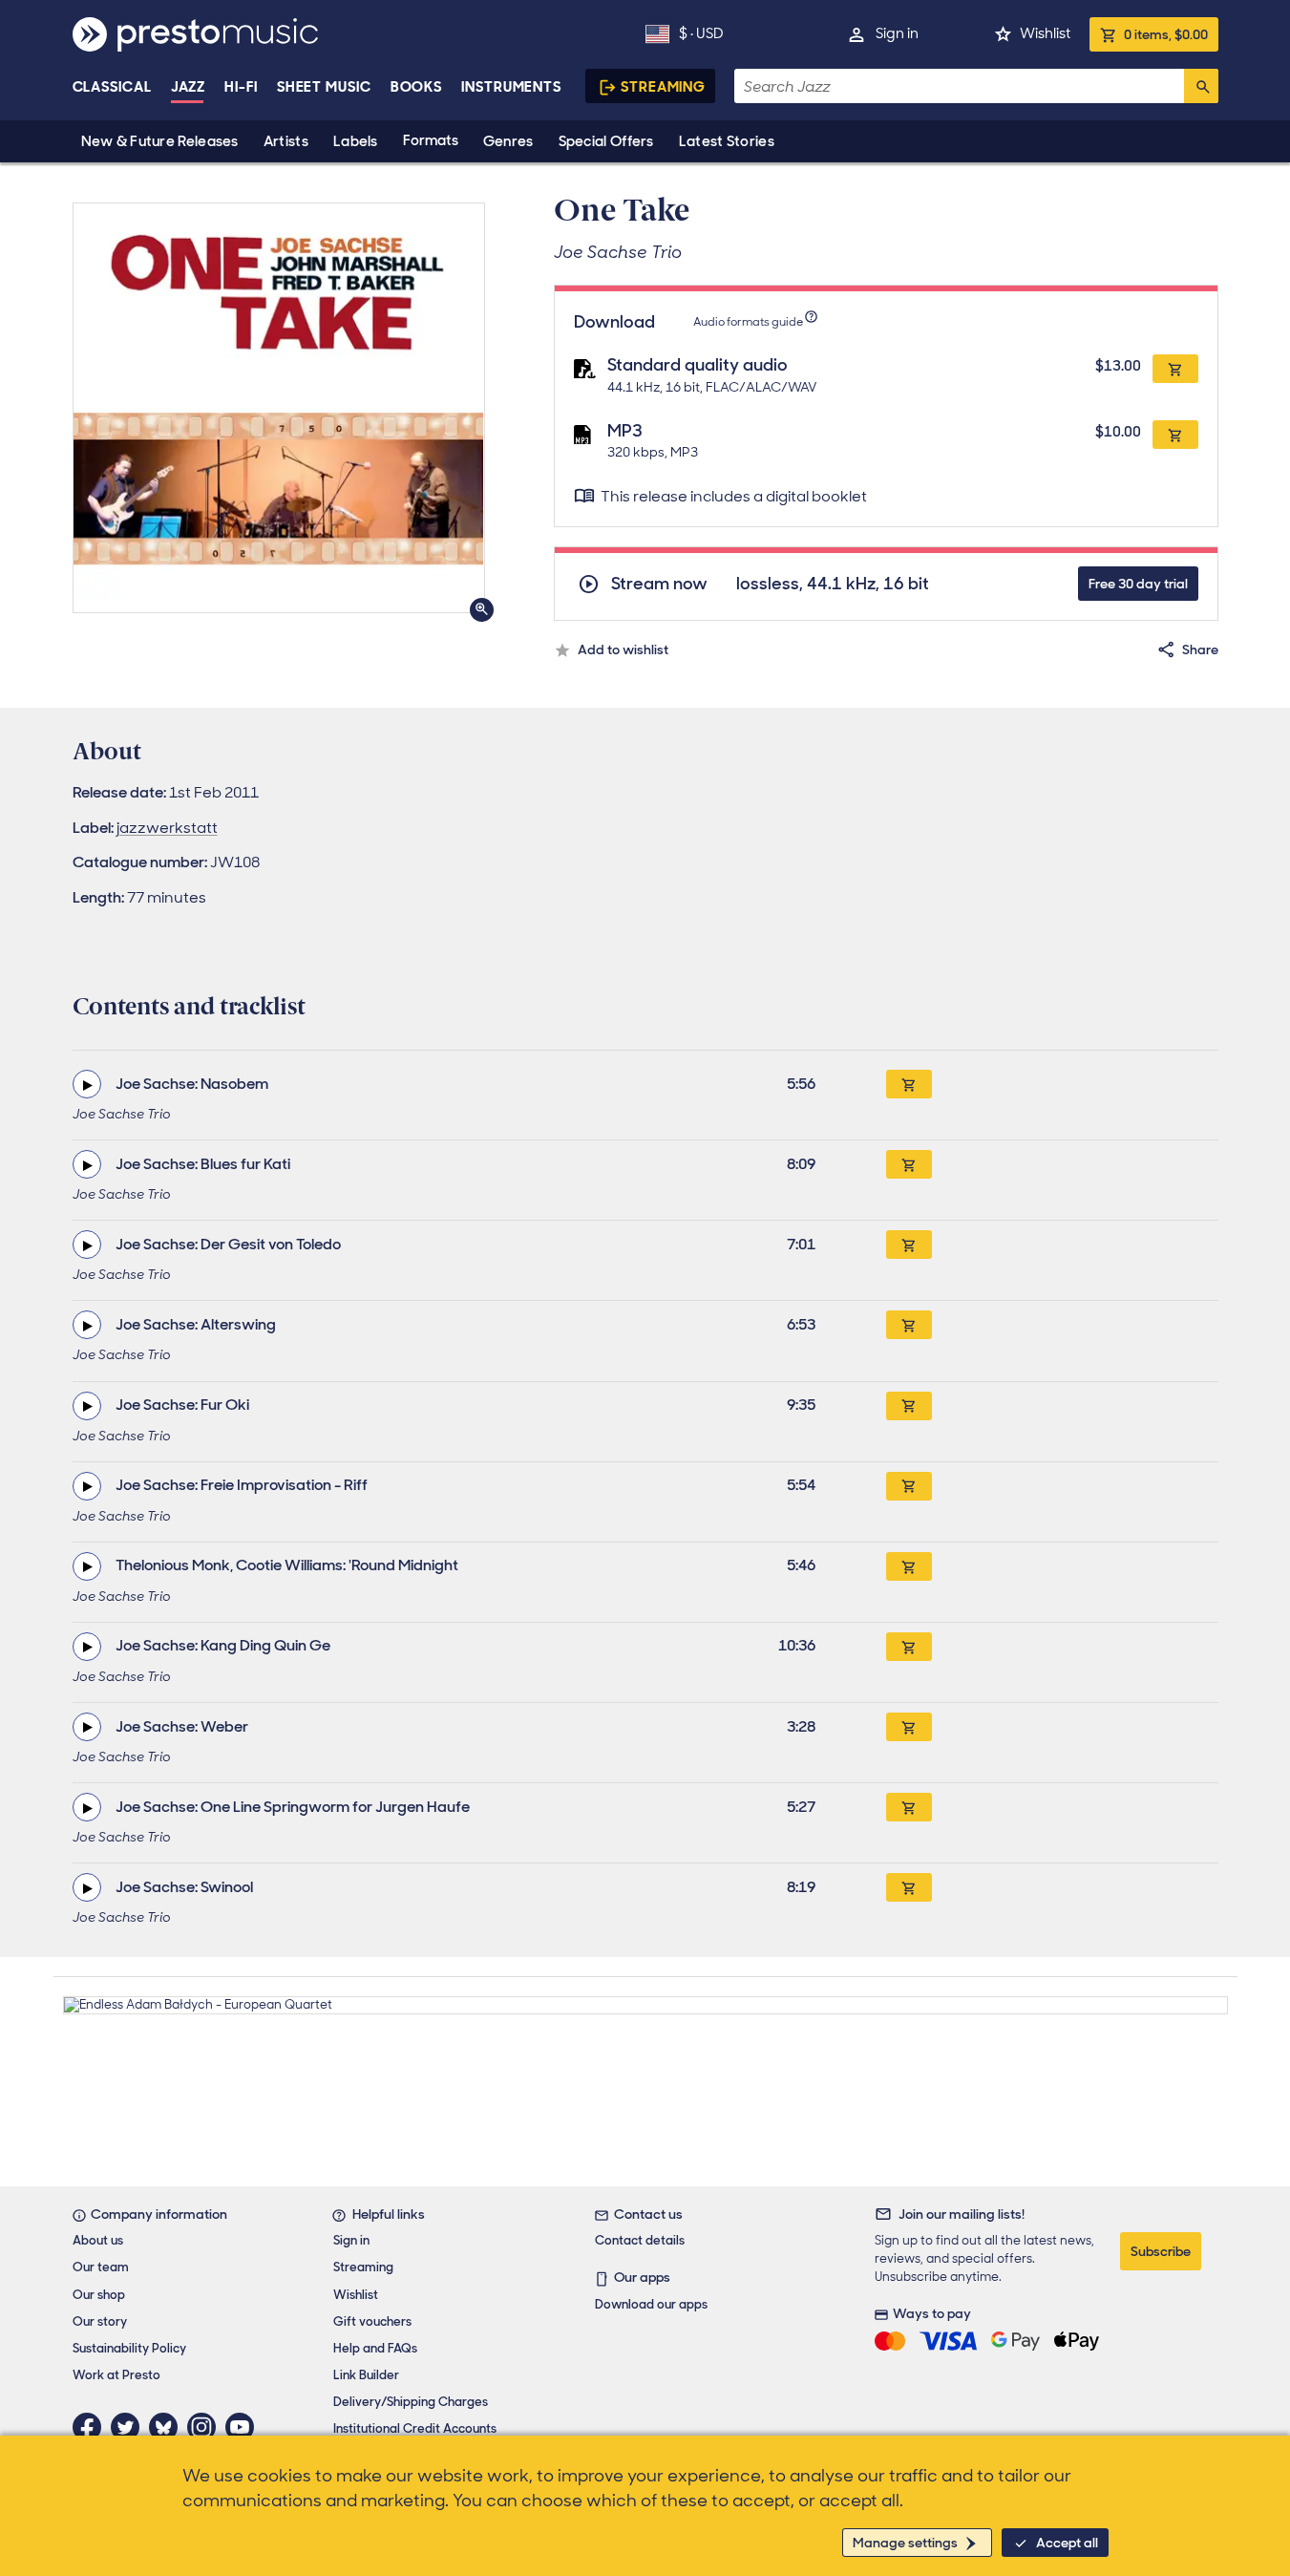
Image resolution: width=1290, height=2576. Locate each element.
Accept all (1067, 2543)
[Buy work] (909, 1084)
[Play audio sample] (87, 1084)
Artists (286, 141)
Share (1200, 649)
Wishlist (1045, 33)
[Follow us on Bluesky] (168, 2427)
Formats (431, 140)
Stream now (659, 584)
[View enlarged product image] (279, 408)
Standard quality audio (698, 365)
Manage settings (905, 2543)
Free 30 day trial (1138, 584)
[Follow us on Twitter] (130, 2427)
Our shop (99, 2295)
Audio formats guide (748, 322)
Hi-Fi (241, 87)
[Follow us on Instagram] (206, 2427)
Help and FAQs (375, 2348)
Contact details (640, 2240)
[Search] (1201, 86)
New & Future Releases (160, 141)
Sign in (897, 33)
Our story (100, 2321)
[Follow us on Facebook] (92, 2427)
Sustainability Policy (129, 2348)
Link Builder (366, 2375)
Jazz (189, 87)
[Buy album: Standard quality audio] (1175, 369)
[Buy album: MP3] (1175, 435)
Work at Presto (116, 2375)
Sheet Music (324, 87)
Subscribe (1161, 2251)
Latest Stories (727, 141)
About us (98, 2240)
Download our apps (651, 2304)
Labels (356, 141)
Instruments (511, 87)
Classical (112, 87)
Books (417, 87)
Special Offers (606, 141)
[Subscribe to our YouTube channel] (244, 2427)
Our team (101, 2267)
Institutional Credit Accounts (415, 2428)
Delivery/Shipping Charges (411, 2402)
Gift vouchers (372, 2321)
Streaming (663, 87)
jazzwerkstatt (167, 828)
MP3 (625, 431)
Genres (508, 141)
